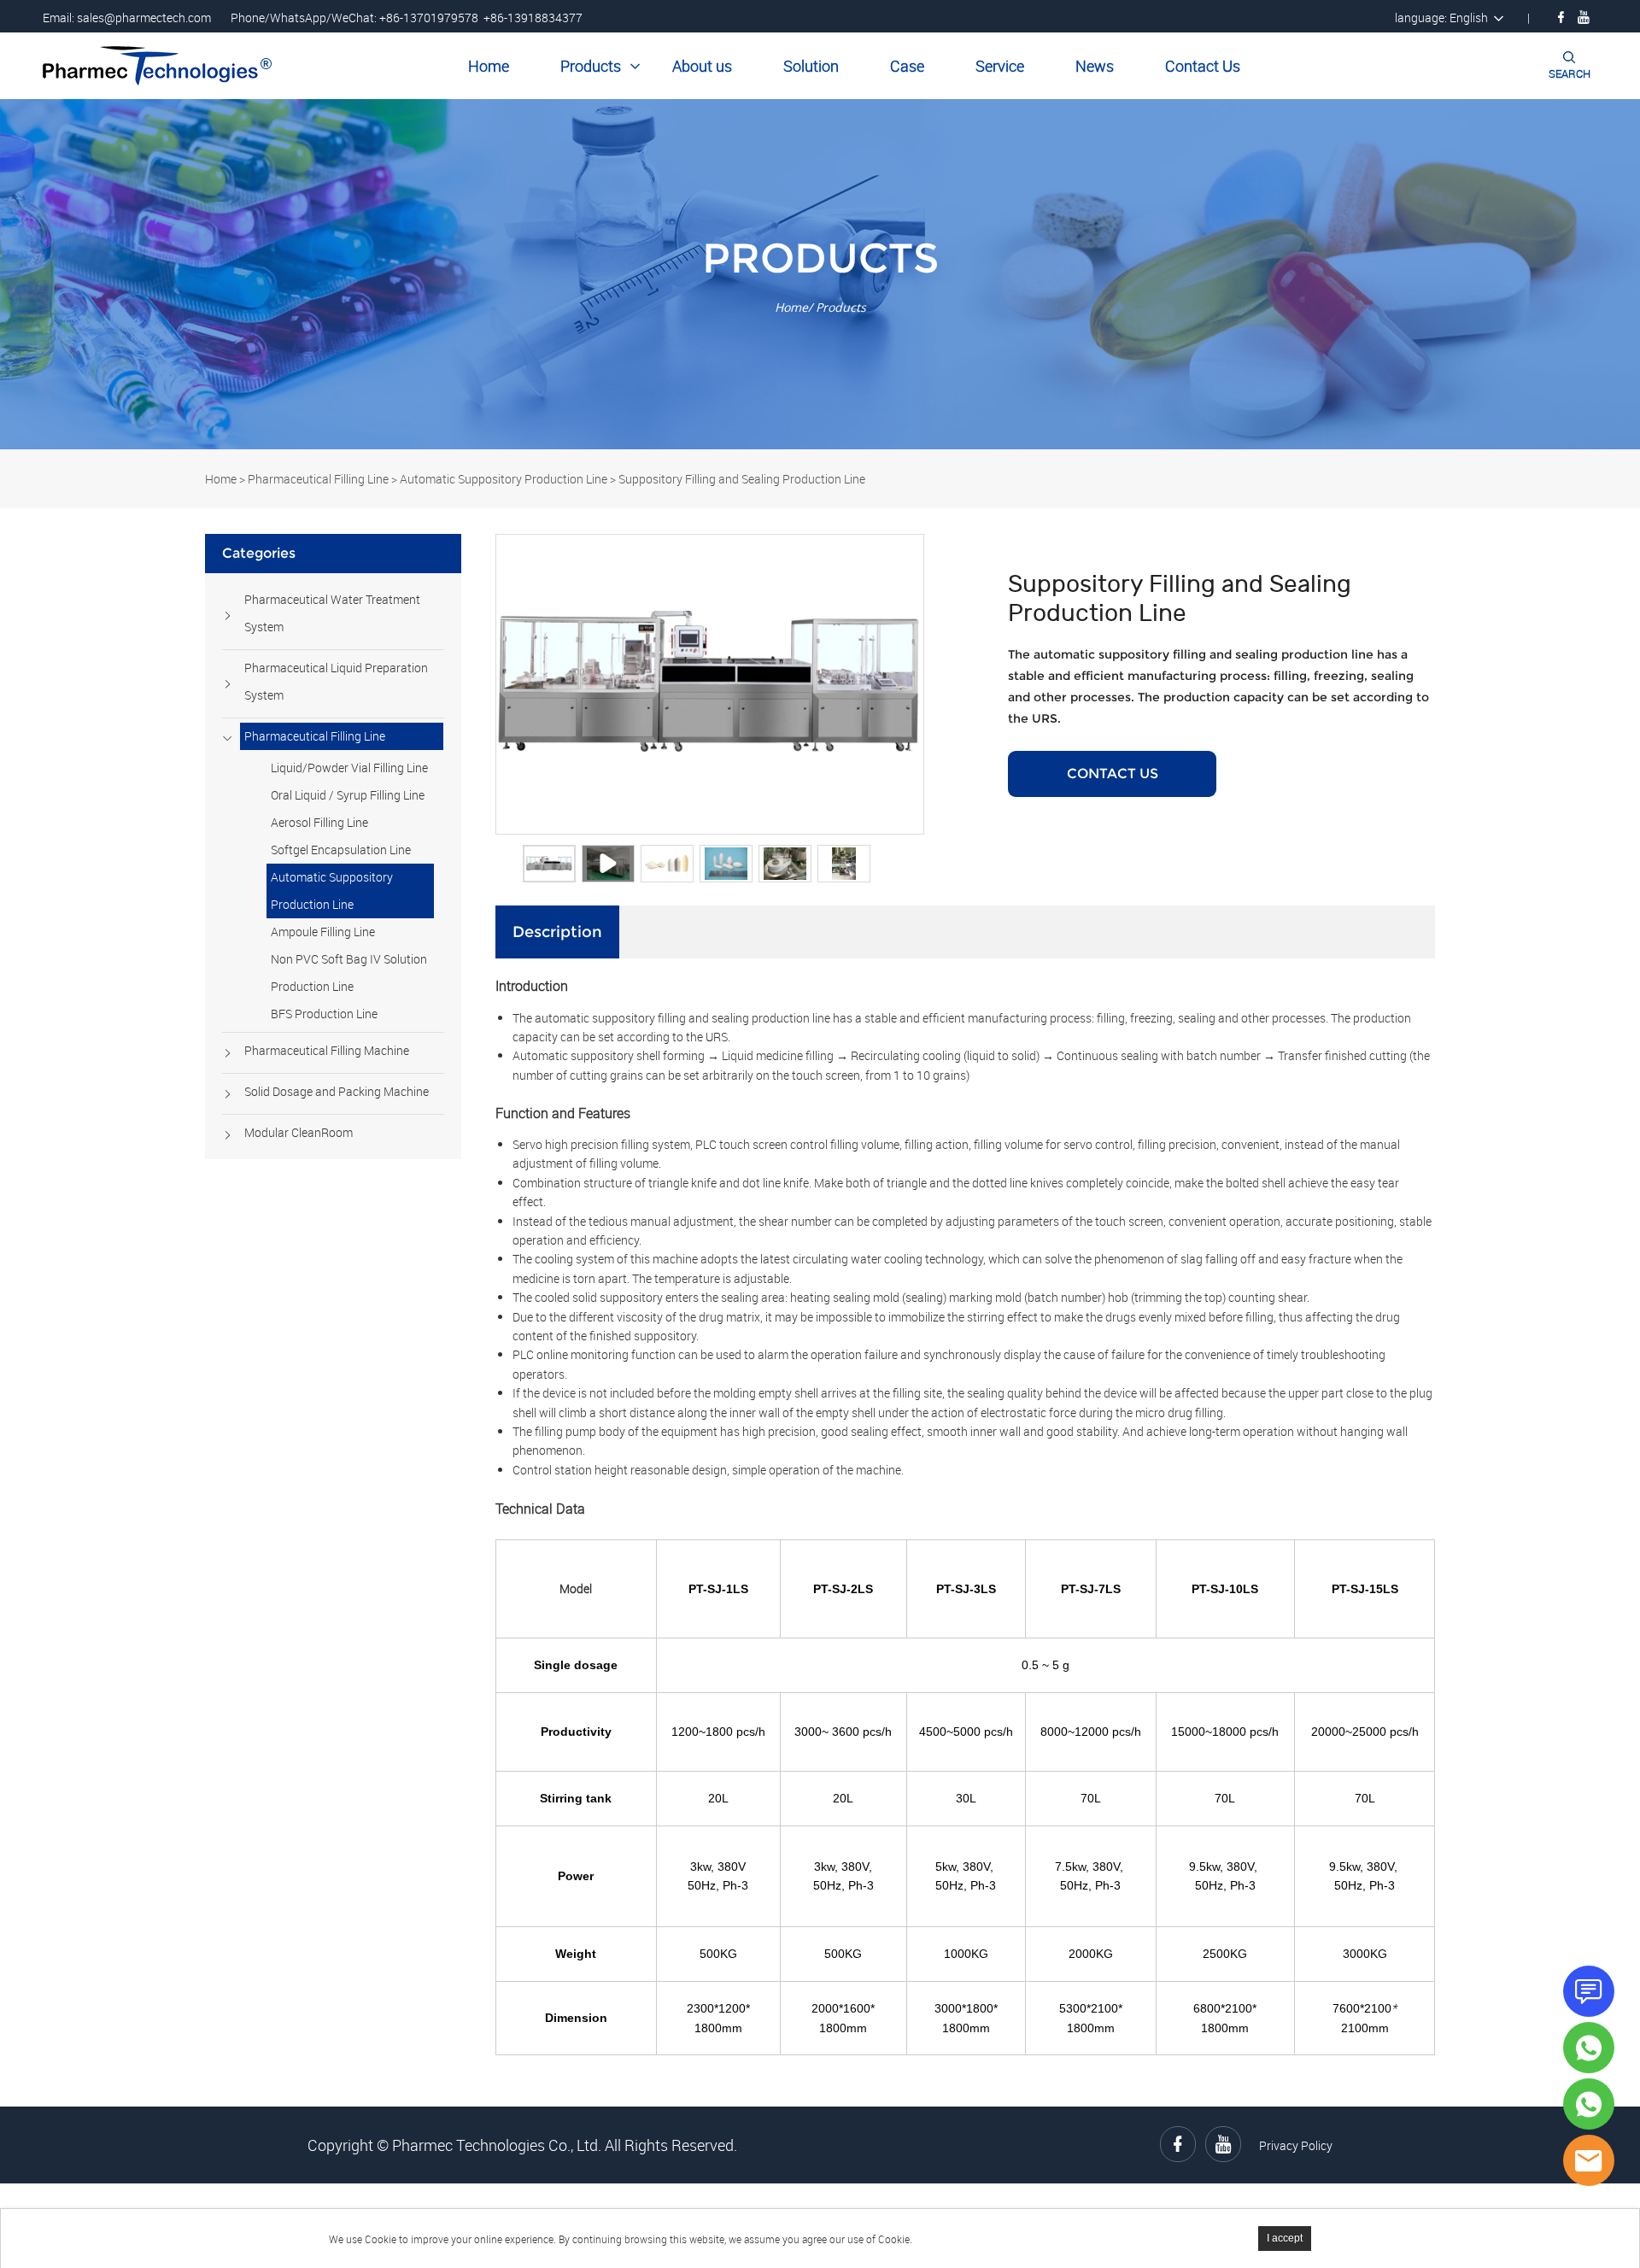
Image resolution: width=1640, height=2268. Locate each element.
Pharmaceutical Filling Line (318, 479)
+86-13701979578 (429, 18)
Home (489, 66)
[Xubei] (1589, 2104)
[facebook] (1561, 17)
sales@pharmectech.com (144, 18)
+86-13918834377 (533, 18)
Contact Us (1203, 66)
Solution (811, 66)
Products (591, 66)
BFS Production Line (324, 1014)
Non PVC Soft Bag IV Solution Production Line (349, 973)
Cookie (381, 2239)
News (1095, 66)
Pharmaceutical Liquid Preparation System (336, 681)
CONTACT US (1113, 774)
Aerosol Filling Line (319, 822)
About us (702, 66)
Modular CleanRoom (299, 1132)
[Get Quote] (1589, 1991)
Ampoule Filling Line (323, 932)
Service (1000, 66)
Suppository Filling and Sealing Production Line (742, 479)
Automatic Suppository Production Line (504, 479)
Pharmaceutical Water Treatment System (332, 613)
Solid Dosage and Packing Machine (337, 1091)
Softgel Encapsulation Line (341, 850)
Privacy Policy (1296, 2145)
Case (907, 66)
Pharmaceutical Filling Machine (327, 1050)
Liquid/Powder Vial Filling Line (349, 768)
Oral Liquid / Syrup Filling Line (348, 795)
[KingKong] (1589, 2048)
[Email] (1589, 2160)
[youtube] (1584, 17)
